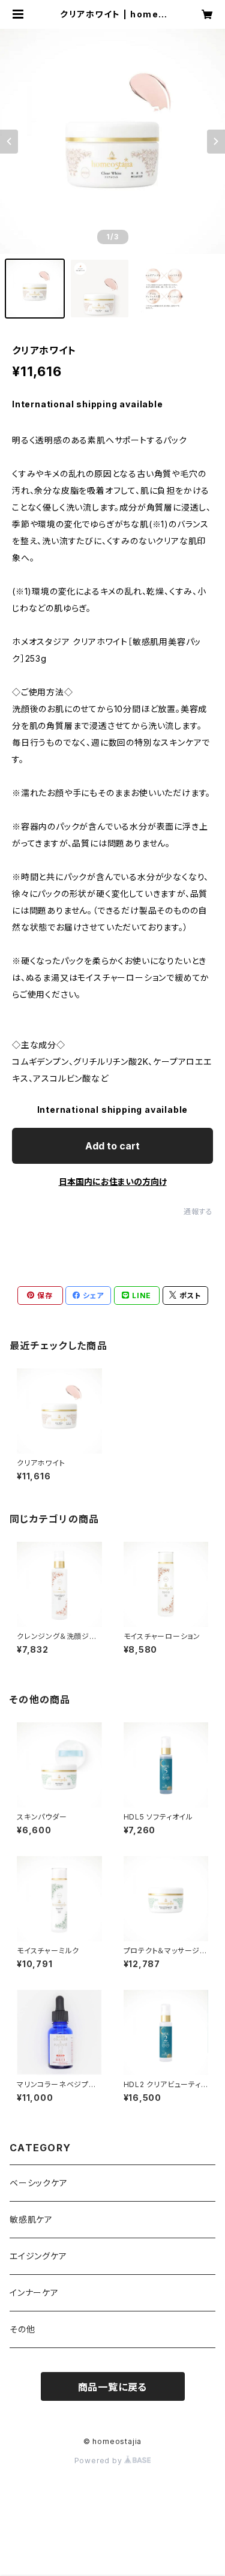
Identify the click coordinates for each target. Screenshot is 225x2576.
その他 (22, 2329)
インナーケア (34, 2293)
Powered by (100, 2461)
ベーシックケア (39, 2183)
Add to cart (112, 1146)
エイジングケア (38, 2256)
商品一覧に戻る (113, 2387)
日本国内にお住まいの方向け (113, 1182)
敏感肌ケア (31, 2219)
